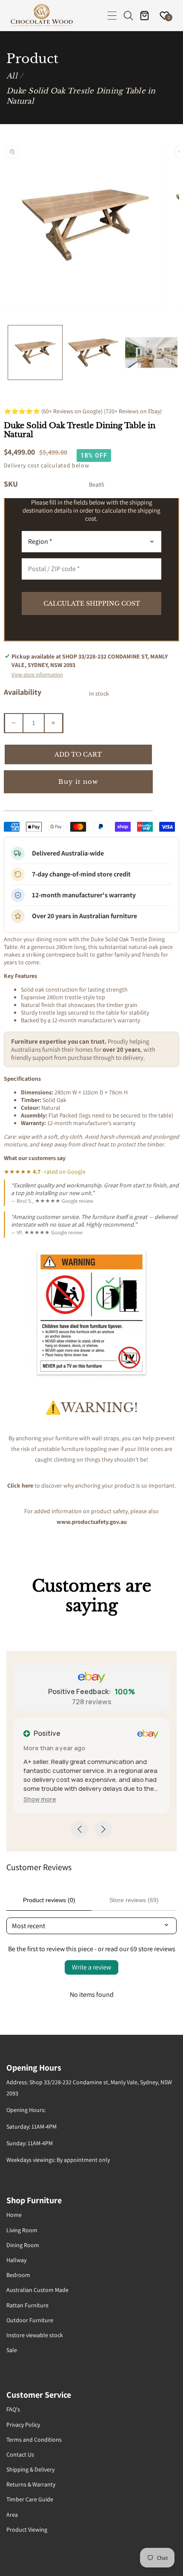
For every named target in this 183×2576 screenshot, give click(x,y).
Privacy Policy (23, 2425)
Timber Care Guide (30, 2499)
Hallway (16, 2260)
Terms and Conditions (34, 2440)
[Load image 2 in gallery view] (93, 352)
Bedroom (18, 2275)
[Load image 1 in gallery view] (35, 352)
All (12, 76)
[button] (112, 16)
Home (14, 2215)
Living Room (22, 2230)
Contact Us (20, 2454)
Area (12, 2515)
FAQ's (13, 2409)
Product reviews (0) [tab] (49, 1900)
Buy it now (78, 782)
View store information (37, 674)
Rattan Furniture (27, 2305)
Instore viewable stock (35, 2335)
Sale (12, 2350)
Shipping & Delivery (30, 2469)
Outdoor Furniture (30, 2320)
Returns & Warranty (31, 2484)
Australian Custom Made (37, 2290)
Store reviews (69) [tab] (134, 1900)
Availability (23, 692)
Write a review (91, 1967)
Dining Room (23, 2245)
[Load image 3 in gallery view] (151, 352)
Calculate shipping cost (92, 603)
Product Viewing (27, 2530)
